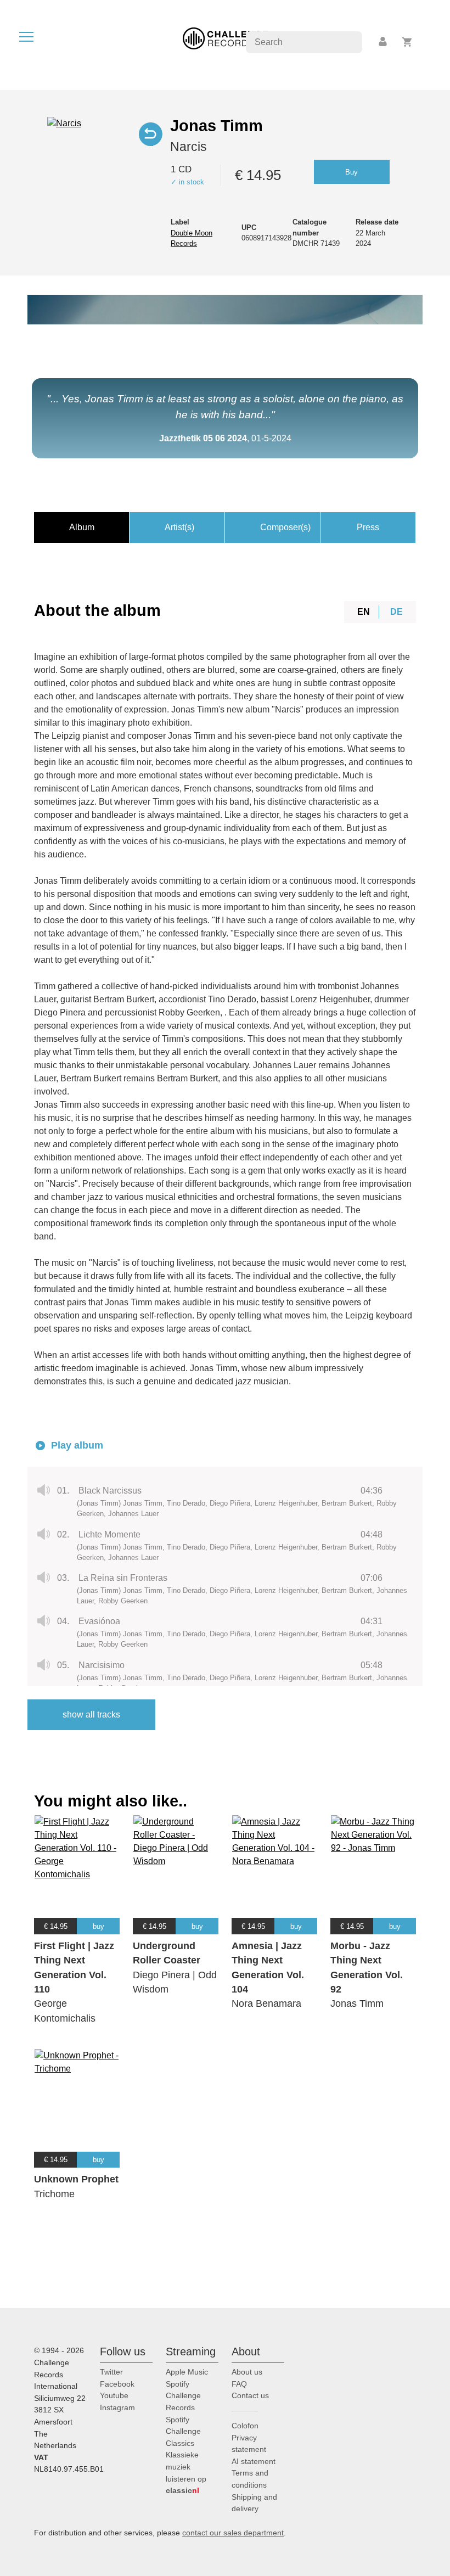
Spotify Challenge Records (183, 2396)
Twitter (111, 2372)
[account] (384, 42)
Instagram (117, 2407)
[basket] (407, 42)
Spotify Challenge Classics (183, 2431)
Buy (351, 172)
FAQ (239, 2384)
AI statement (254, 2461)
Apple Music (187, 2372)
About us (247, 2372)
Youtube (114, 2395)
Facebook (117, 2384)
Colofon (245, 2426)
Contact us (250, 2395)
